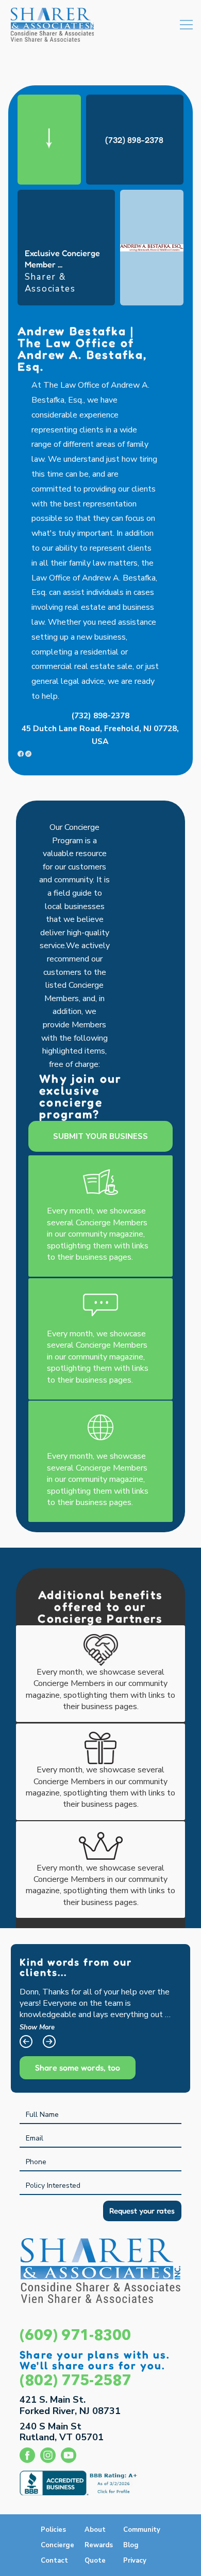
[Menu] (186, 24)
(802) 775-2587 (75, 2381)
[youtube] (69, 2455)
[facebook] (27, 2455)
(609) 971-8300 (75, 2336)
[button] (54, 2561)
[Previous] (26, 2042)
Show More (37, 2027)
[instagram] (48, 2455)
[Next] (49, 2042)
